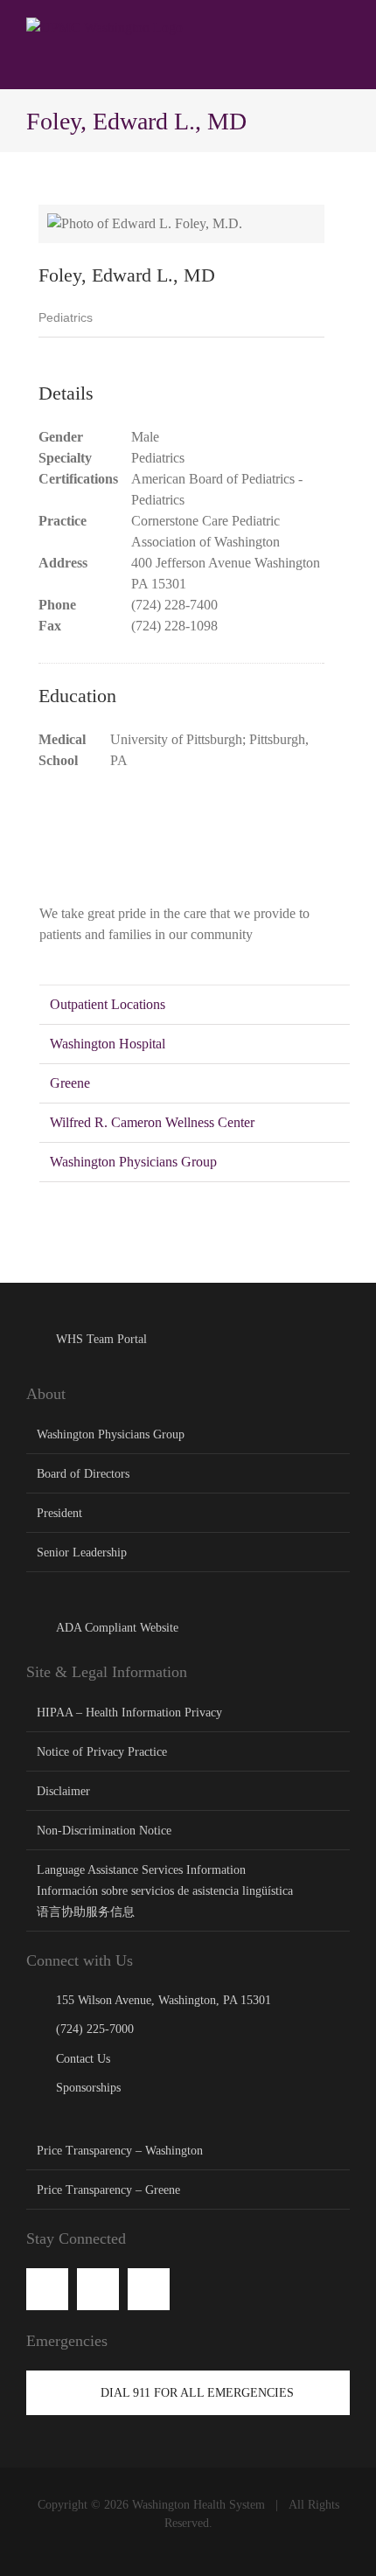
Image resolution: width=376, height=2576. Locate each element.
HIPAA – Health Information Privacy (129, 1713)
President (59, 1513)
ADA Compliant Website (117, 1628)
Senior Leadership (82, 1553)
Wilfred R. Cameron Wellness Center (152, 1122)
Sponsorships (88, 2088)
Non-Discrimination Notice (104, 1831)
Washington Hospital (108, 1044)
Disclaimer (63, 1791)
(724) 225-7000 (95, 2029)
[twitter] (149, 2289)
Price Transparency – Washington (120, 2151)
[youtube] (98, 2289)
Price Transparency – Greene (108, 2190)
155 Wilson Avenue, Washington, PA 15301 (164, 2000)
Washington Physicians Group (133, 1162)
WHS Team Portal (101, 1339)
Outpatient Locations (108, 1004)
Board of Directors (83, 1474)
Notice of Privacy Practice (102, 1752)
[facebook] (47, 2289)
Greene (70, 1083)
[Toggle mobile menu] (343, 27)
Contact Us (83, 2059)
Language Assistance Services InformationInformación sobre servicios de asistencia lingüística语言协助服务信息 (165, 1891)
